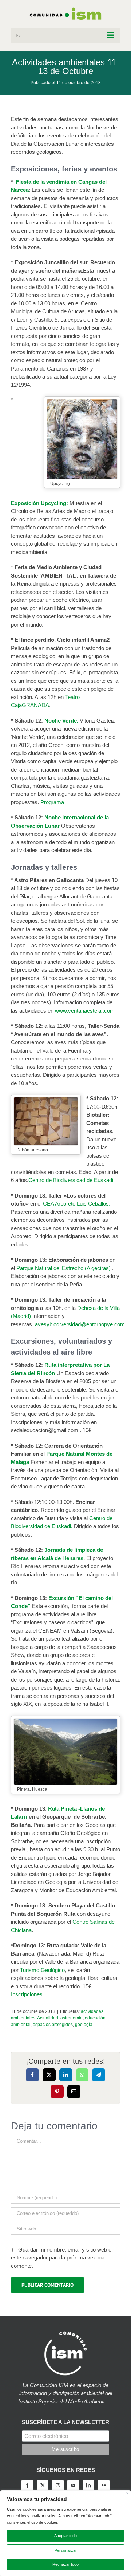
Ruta (54, 1809)
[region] (65, 2533)
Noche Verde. (61, 721)
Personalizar (66, 2550)
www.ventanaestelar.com (85, 1011)
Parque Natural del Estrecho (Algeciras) (63, 1268)
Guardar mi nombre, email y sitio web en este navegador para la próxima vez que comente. (63, 2258)
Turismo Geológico (42, 1970)
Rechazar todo (65, 2564)
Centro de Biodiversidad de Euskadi (71, 1180)
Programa (52, 802)
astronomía (72, 2018)
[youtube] (73, 2485)
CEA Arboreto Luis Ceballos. (77, 1204)
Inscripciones (27, 1994)
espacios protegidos (53, 2025)
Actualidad (48, 2018)
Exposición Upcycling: (39, 503)
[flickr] (104, 2485)
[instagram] (58, 2485)
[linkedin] (88, 2485)
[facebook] (27, 2485)
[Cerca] (128, 2493)
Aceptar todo (65, 2536)
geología (84, 2025)
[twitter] (43, 2485)
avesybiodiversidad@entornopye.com (80, 1324)
